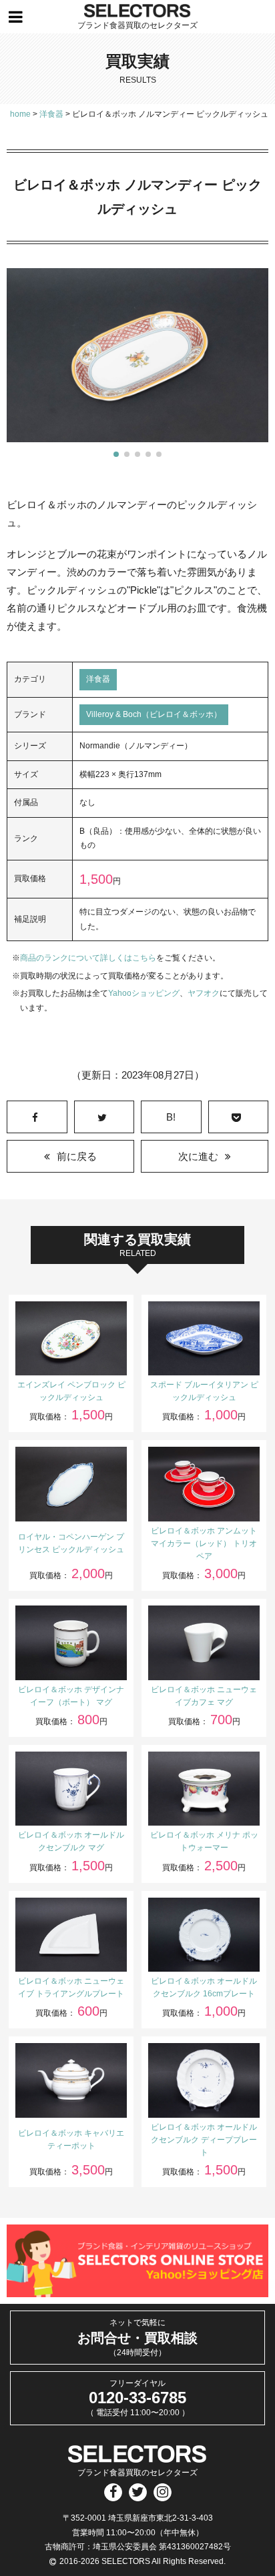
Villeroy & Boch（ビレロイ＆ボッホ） (154, 714)
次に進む (198, 1156)
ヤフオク (204, 993)
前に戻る (77, 1156)
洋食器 (98, 679)
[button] (116, 454)
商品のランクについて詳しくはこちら (88, 958)
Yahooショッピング (144, 993)
